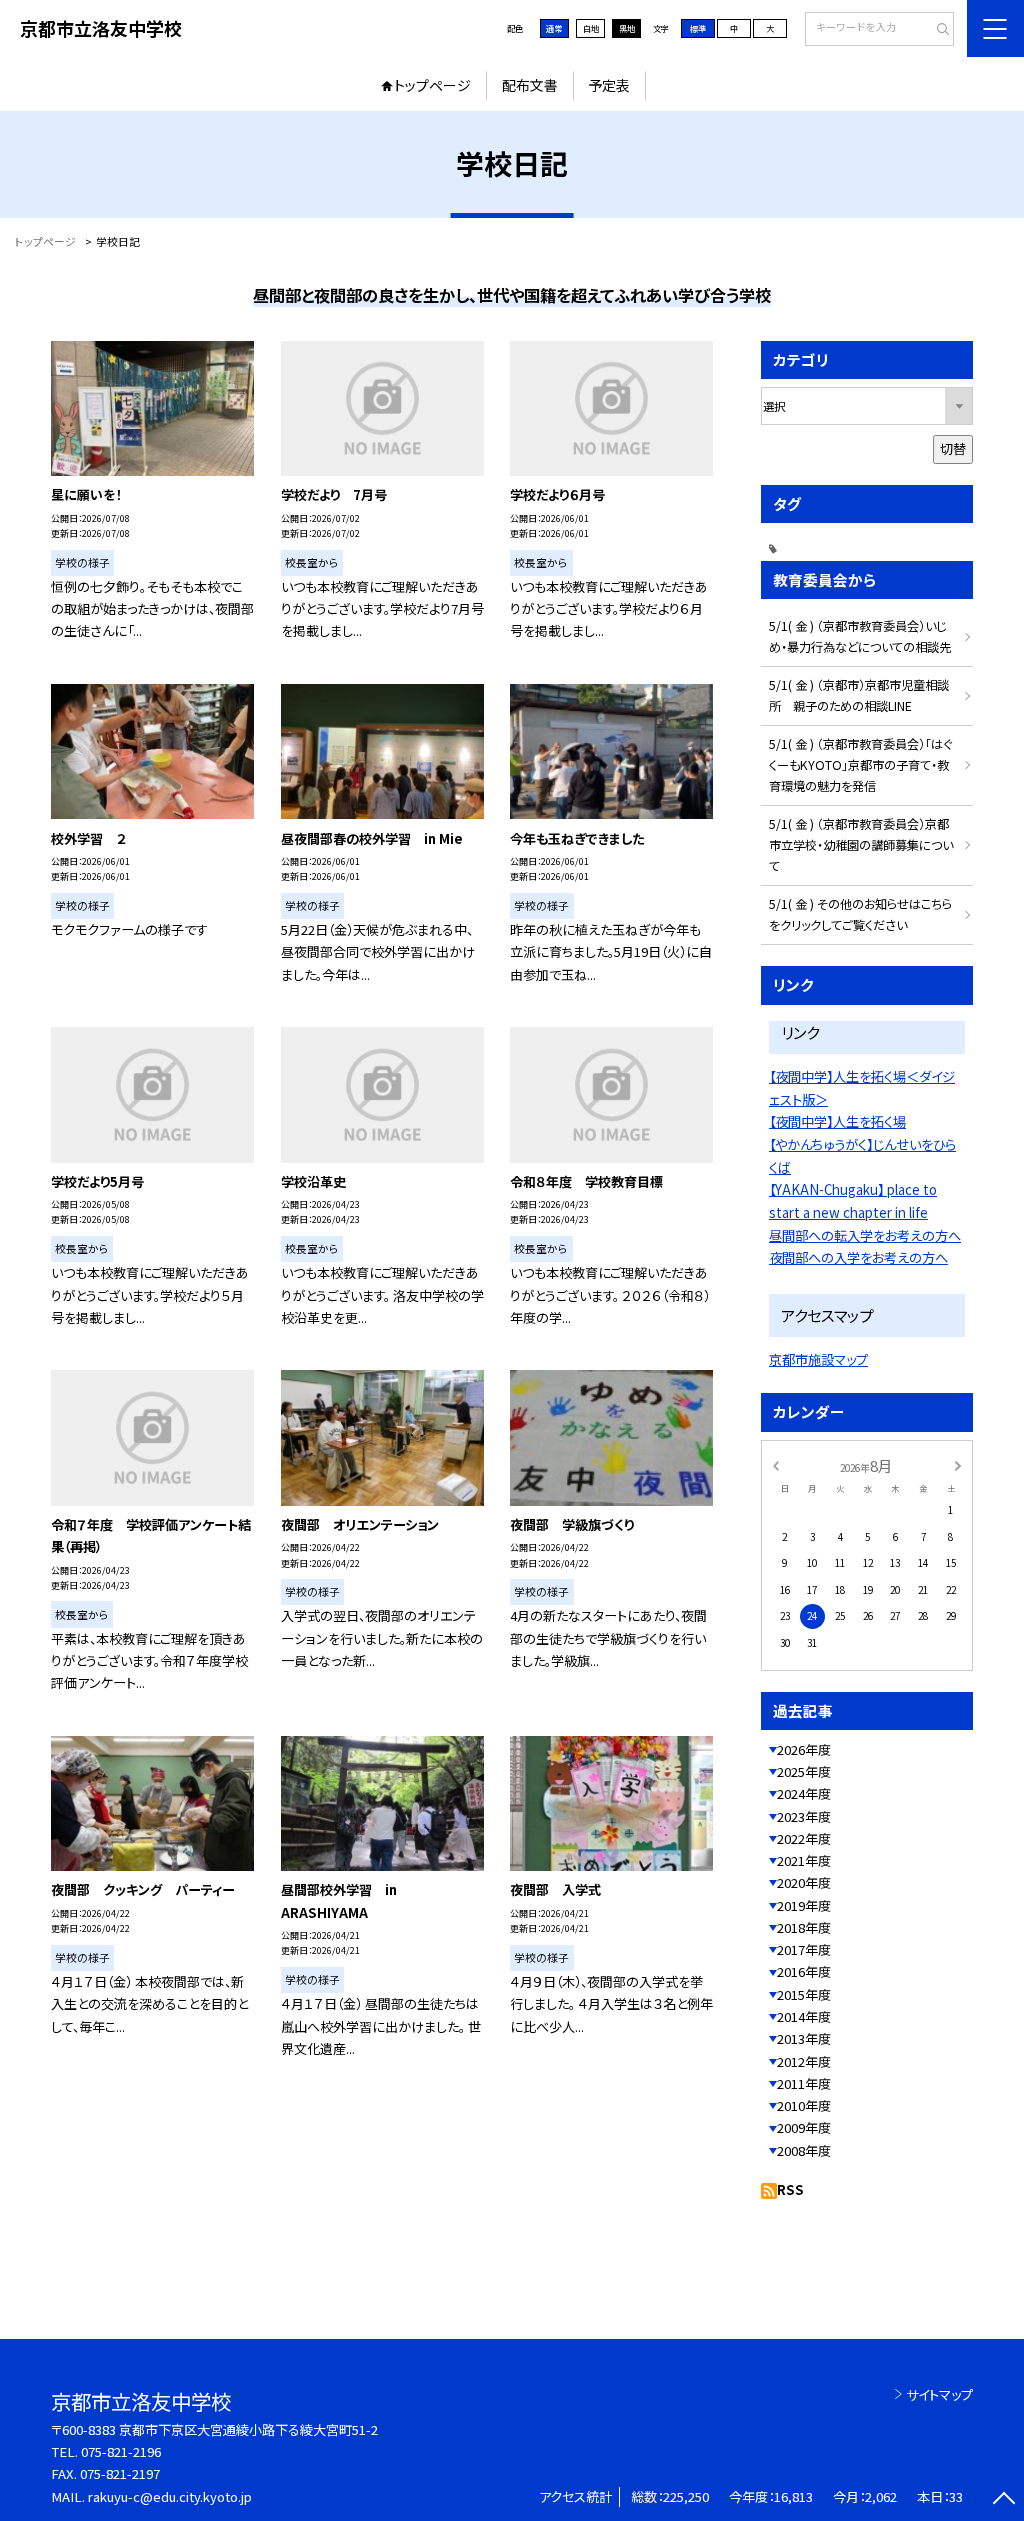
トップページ (432, 85)
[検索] (936, 30)
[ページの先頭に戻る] (1003, 2500)
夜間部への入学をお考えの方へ (858, 1257)
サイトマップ (939, 2394)
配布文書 (530, 85)
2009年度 (804, 2127)
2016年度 (804, 1971)
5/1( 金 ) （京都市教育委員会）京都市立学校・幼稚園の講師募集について (861, 845)
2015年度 (804, 1994)
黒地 (627, 28)
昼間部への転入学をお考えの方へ (865, 1235)
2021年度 (804, 1860)
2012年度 (804, 2061)
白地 (591, 28)
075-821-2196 (121, 2451)
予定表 (609, 85)
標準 (698, 28)
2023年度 (804, 1816)
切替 (953, 448)
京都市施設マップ (818, 1359)
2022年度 (804, 1838)
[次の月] (958, 1465)
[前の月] (775, 1465)
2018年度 (804, 1927)
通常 (554, 28)
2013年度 (804, 2038)
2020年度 (804, 1882)
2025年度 (804, 1771)
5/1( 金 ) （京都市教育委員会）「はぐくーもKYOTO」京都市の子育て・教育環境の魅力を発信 (860, 765)
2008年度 (804, 2150)
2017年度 (804, 1949)
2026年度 (804, 1749)
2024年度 (804, 1793)
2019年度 (804, 1905)
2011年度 (804, 2083)
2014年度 (804, 2016)
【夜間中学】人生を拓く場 (837, 1121)
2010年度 (804, 2105)
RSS (790, 2189)
